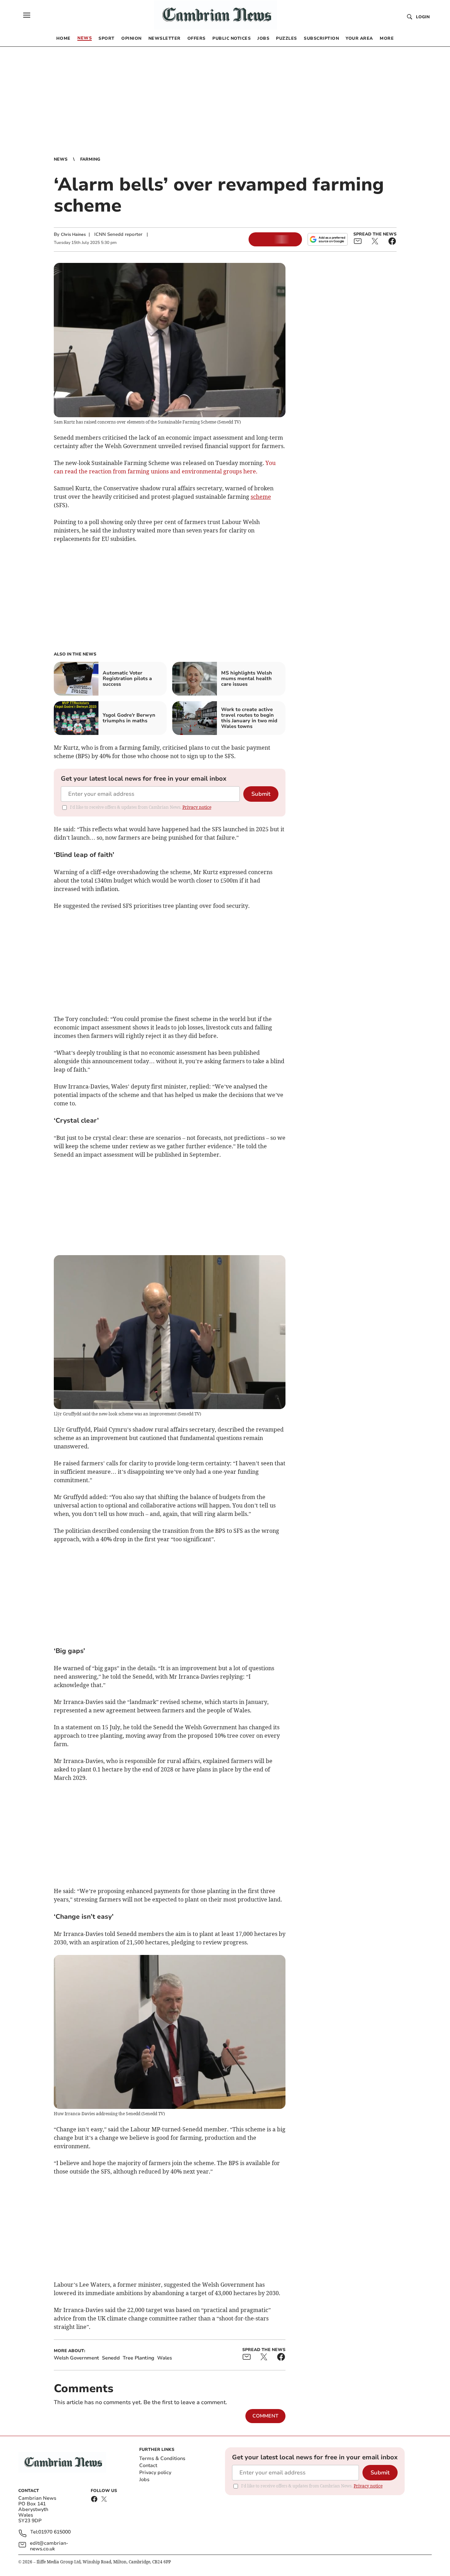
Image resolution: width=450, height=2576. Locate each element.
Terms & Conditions (162, 2458)
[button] (27, 15)
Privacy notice (197, 807)
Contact (148, 2465)
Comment (265, 2416)
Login (423, 17)
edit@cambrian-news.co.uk (49, 2546)
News (61, 159)
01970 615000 (54, 2532)
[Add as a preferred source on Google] (328, 239)
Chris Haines (73, 234)
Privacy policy (155, 2472)
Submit (261, 794)
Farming (90, 159)
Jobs (144, 2480)
